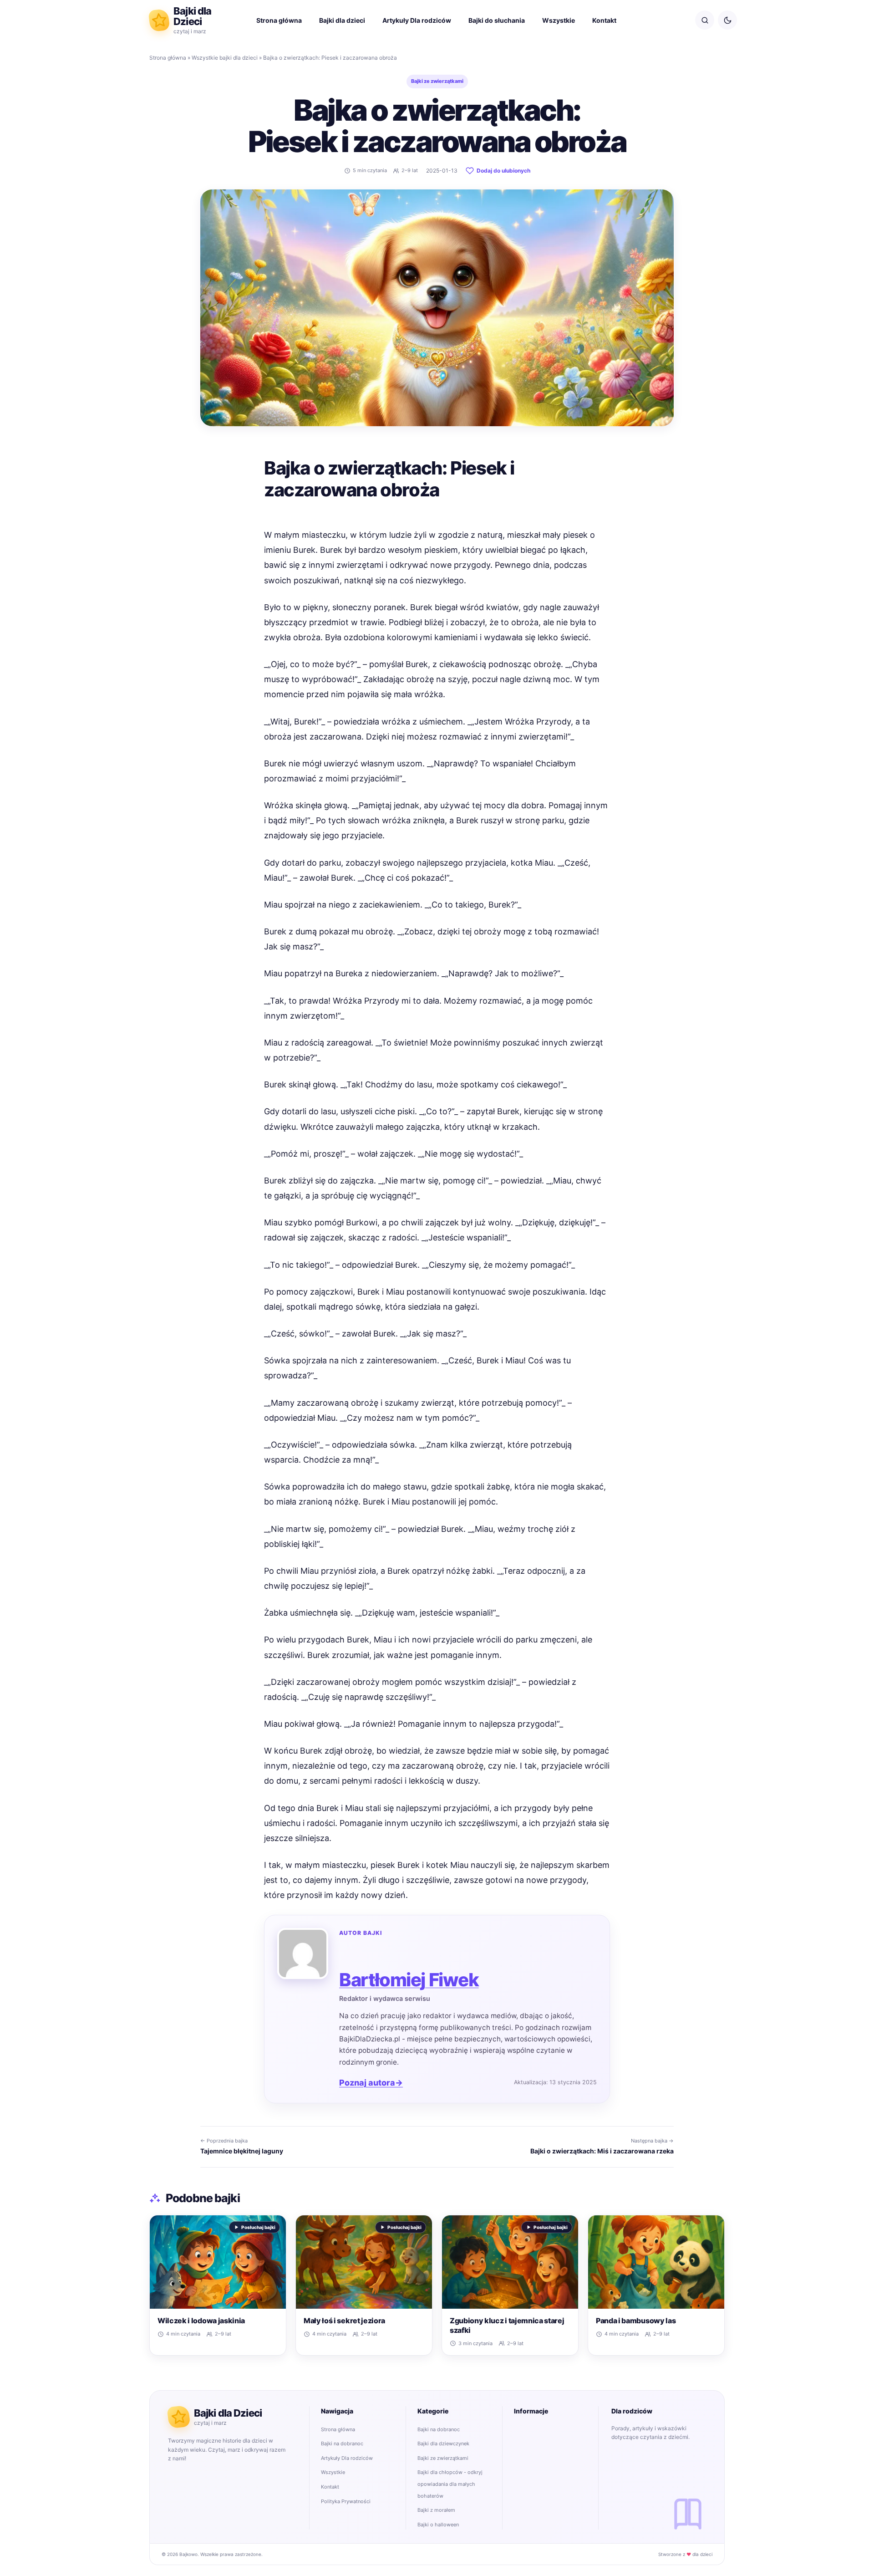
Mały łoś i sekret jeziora (344, 2321)
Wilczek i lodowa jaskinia (201, 2321)
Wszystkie (559, 20)
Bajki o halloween (438, 2525)
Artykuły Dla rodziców (417, 20)
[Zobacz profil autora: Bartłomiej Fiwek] (303, 1954)
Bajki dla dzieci (342, 20)
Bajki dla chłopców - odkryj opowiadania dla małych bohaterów (450, 2484)
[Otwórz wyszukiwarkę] (705, 20)
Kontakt (604, 20)
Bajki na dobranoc (342, 2443)
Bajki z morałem (436, 2510)
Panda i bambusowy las (636, 2321)
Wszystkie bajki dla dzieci (225, 58)
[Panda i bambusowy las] (656, 2262)
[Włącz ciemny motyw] (727, 20)
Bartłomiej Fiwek (409, 1980)
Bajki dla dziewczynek (443, 2443)
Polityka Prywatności (346, 2501)
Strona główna (279, 20)
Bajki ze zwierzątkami (437, 81)
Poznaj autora (371, 2083)
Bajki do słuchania (497, 20)
